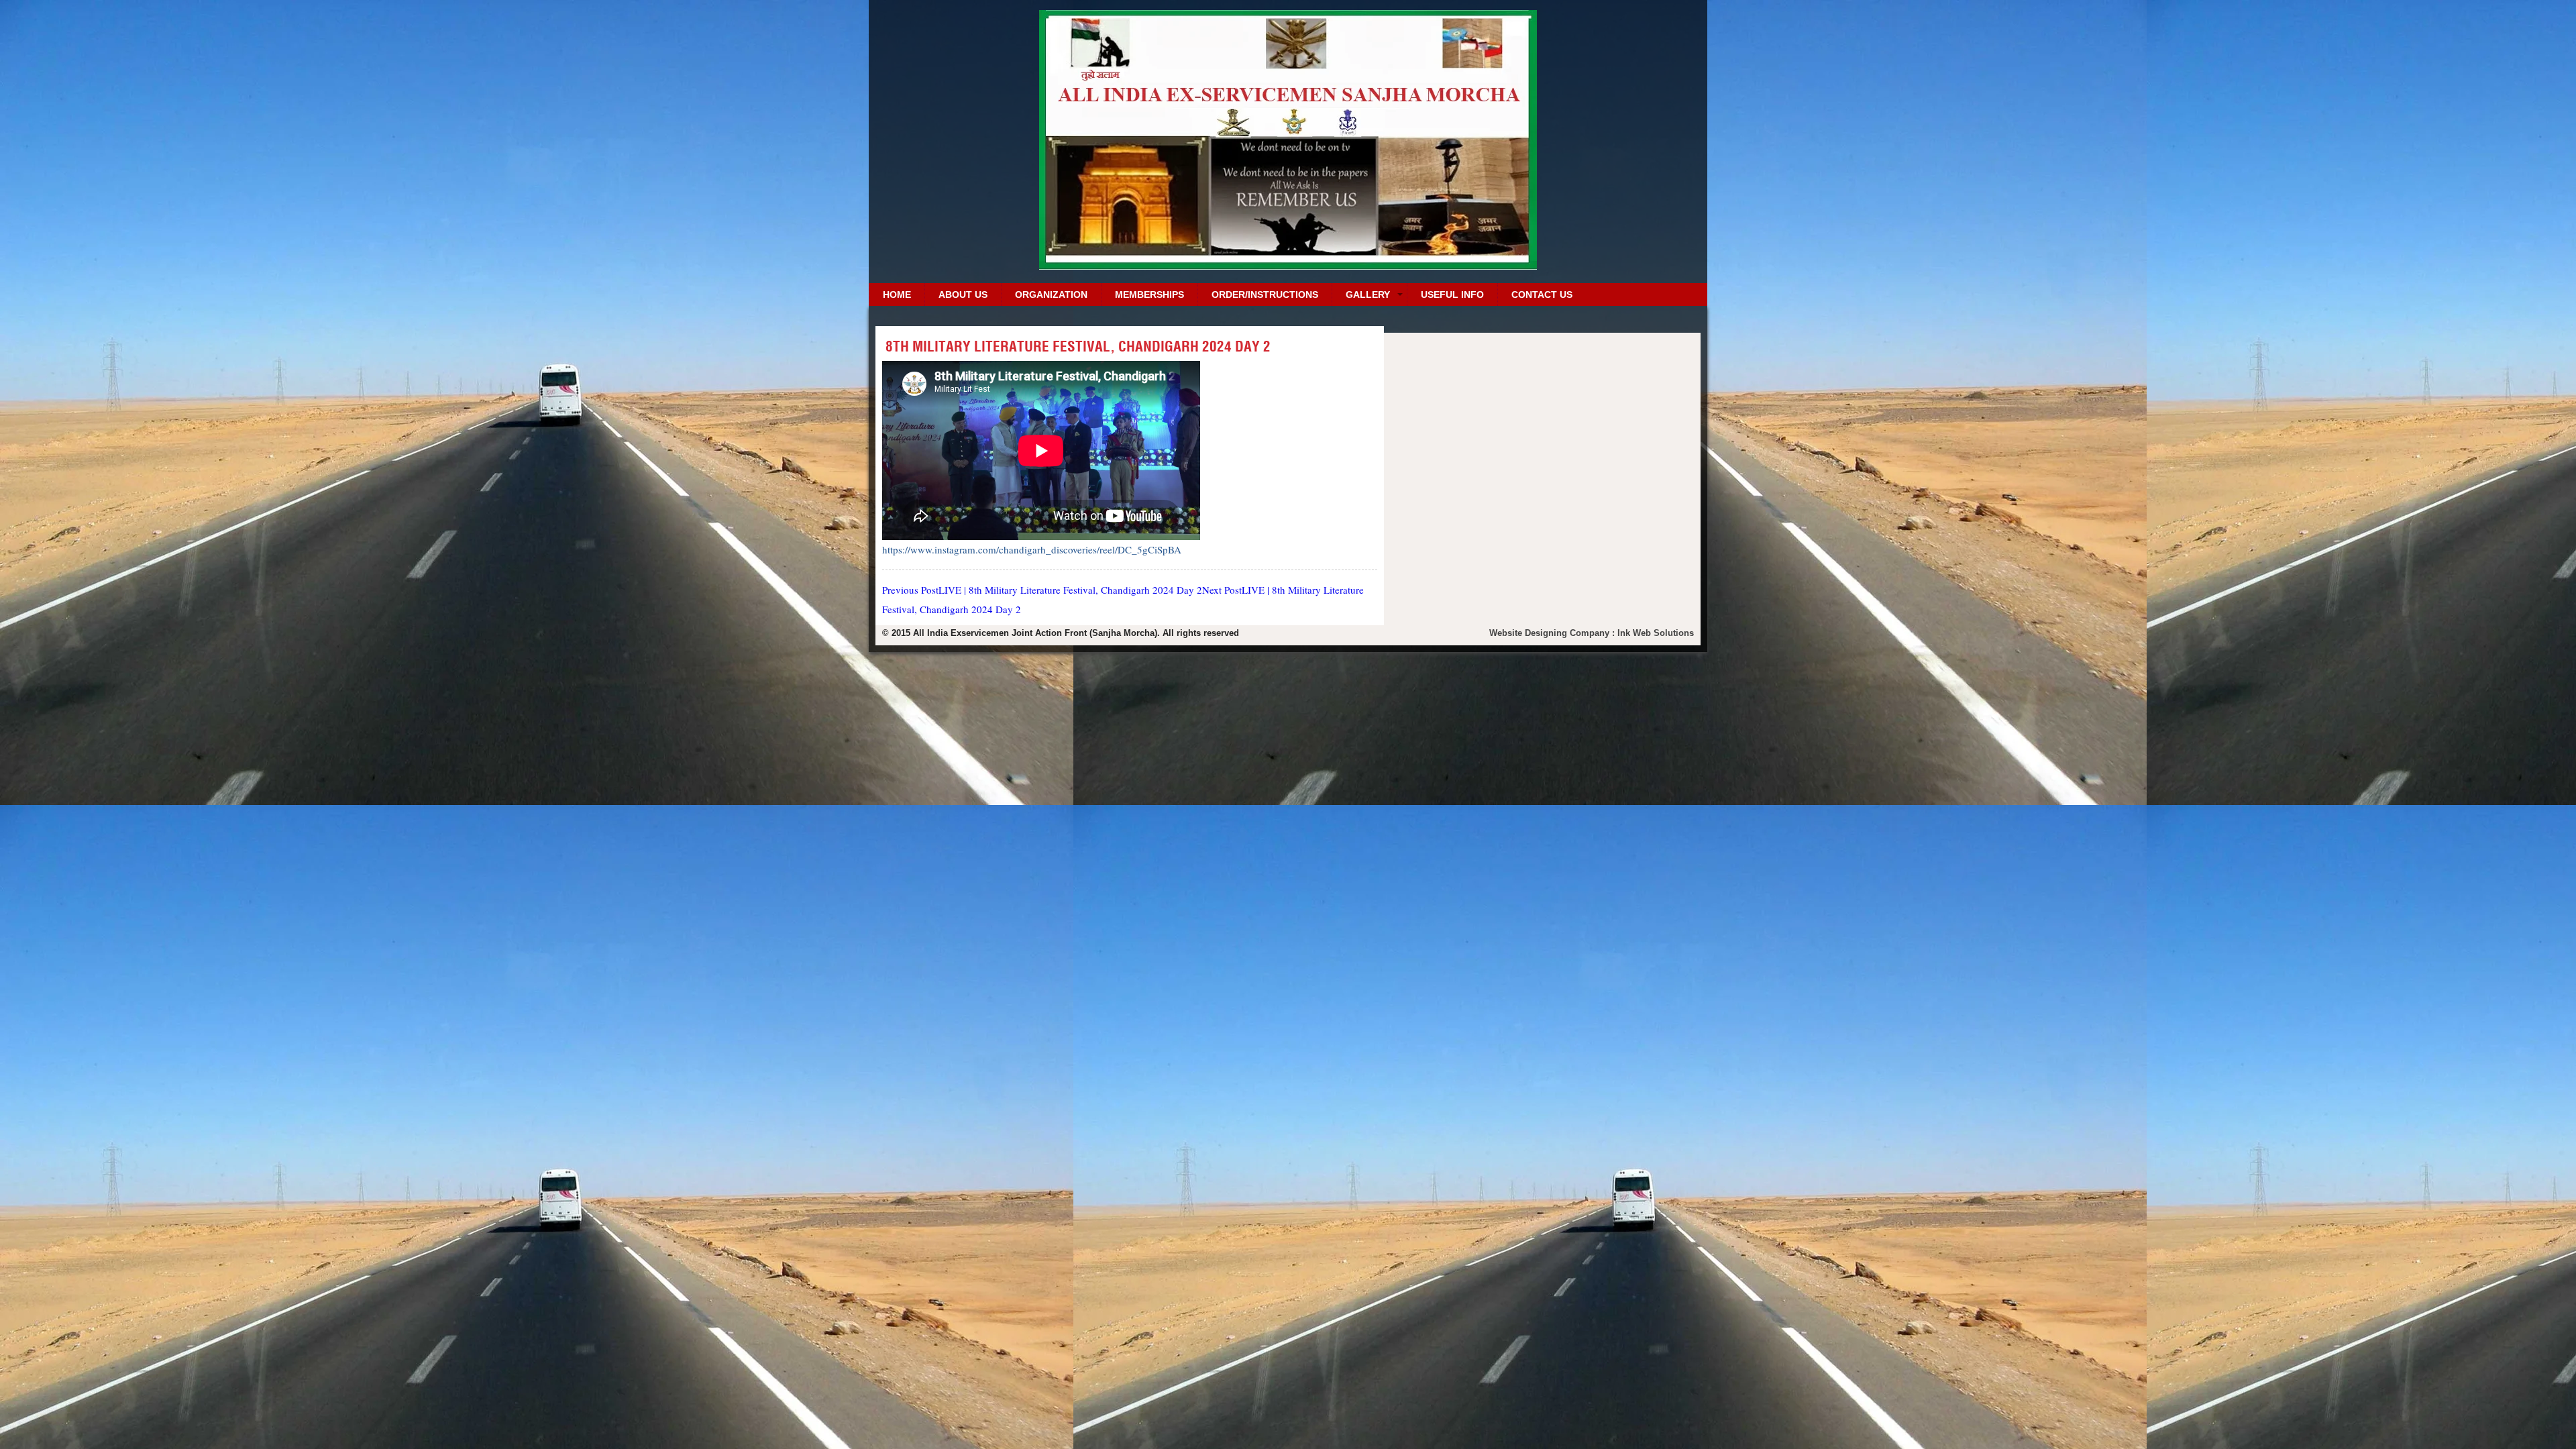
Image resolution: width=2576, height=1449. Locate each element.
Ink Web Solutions (1656, 633)
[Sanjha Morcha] (1288, 265)
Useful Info (1452, 294)
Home (897, 294)
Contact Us (1542, 294)
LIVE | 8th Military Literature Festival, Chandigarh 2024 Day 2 (1042, 590)
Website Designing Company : (1553, 633)
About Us (963, 294)
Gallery (1368, 294)
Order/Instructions (1265, 294)
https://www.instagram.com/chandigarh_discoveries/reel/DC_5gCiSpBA (1032, 549)
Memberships (1149, 294)
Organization (1051, 294)
